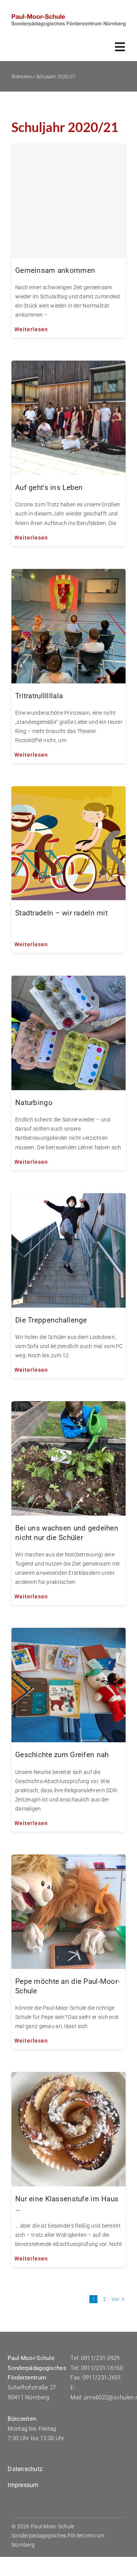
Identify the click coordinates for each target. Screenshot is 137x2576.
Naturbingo (34, 1103)
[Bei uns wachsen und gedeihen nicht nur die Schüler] (68, 1407)
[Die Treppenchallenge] (68, 1199)
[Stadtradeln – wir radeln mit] (68, 792)
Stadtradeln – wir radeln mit (61, 913)
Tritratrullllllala (39, 696)
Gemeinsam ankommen (55, 270)
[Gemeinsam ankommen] (68, 201)
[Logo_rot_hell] (68, 18)
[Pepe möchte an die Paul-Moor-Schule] (68, 1860)
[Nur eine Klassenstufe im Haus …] (68, 2078)
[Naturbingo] (68, 982)
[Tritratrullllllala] (68, 575)
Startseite (22, 77)
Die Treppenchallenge (51, 1320)
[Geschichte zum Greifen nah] (68, 1634)
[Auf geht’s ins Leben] (68, 367)
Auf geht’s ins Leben (49, 487)
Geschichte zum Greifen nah (62, 1755)
